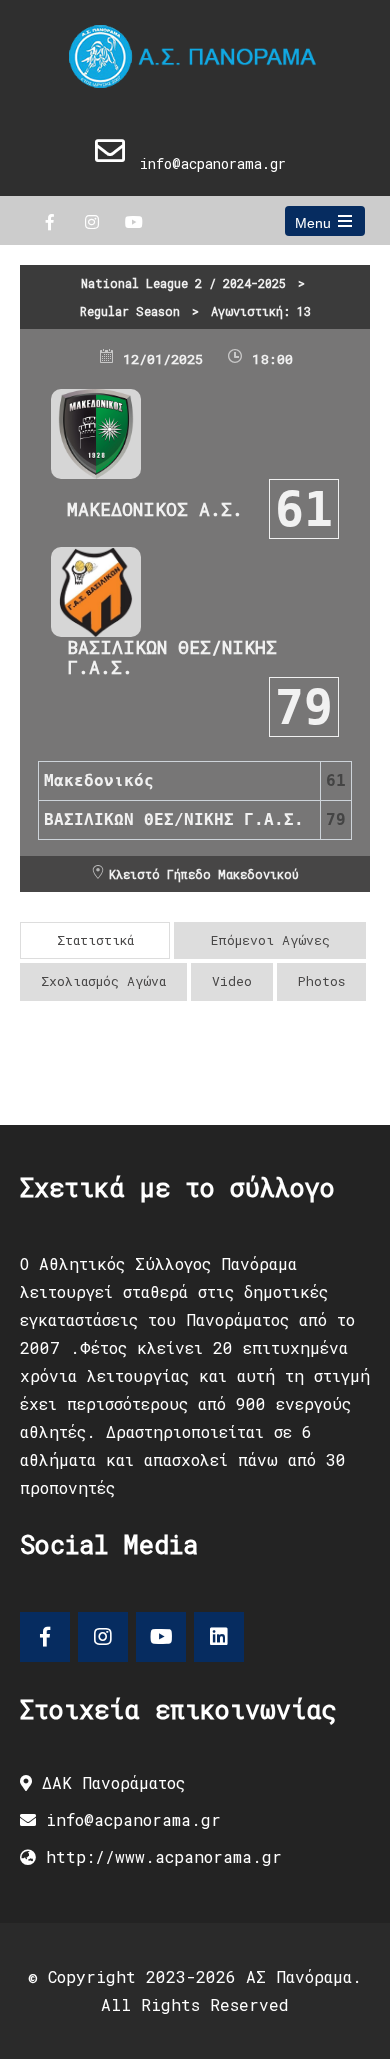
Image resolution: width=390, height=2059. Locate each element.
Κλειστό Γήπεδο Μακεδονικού (204, 874)
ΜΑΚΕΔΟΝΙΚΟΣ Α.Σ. (155, 509)
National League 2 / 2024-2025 (183, 283)
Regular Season (130, 311)
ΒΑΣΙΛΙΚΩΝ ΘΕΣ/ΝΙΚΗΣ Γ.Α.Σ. (172, 657)
